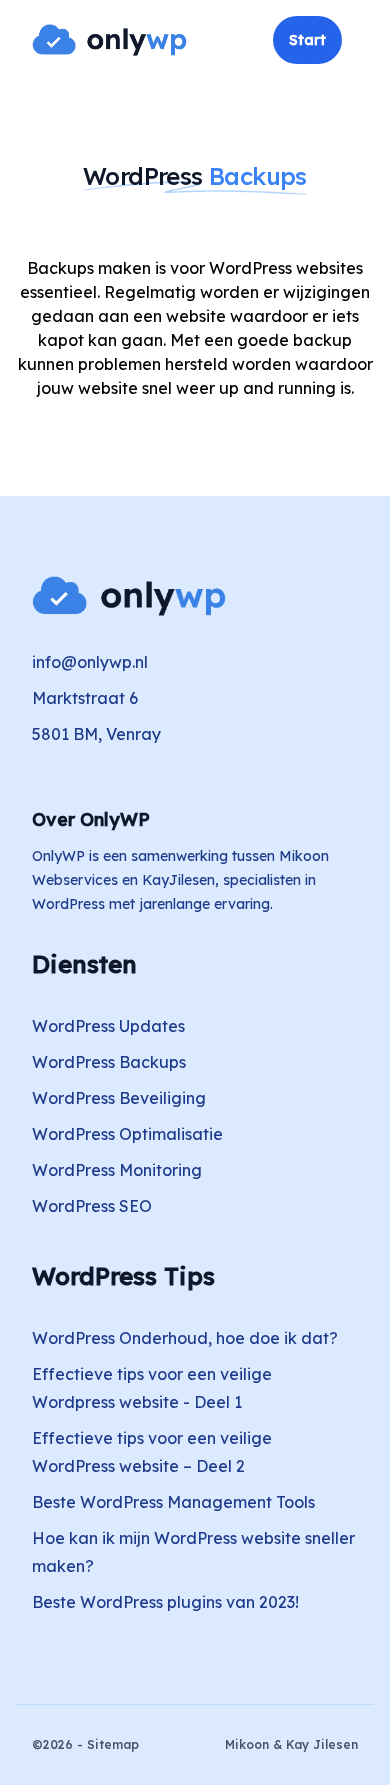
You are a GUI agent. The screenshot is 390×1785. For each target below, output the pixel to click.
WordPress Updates (108, 1026)
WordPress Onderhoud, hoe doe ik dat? (185, 1338)
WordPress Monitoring (117, 1170)
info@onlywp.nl (90, 662)
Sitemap (113, 1744)
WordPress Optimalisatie (127, 1134)
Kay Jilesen (322, 1744)
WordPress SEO (92, 1206)
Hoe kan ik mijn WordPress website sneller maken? (193, 1552)
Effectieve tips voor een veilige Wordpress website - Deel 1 (152, 1388)
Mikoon (247, 1744)
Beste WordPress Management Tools (173, 1502)
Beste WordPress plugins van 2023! (165, 1602)
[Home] (109, 40)
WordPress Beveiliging (119, 1098)
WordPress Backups (109, 1062)
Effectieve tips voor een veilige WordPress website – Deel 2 (152, 1452)
